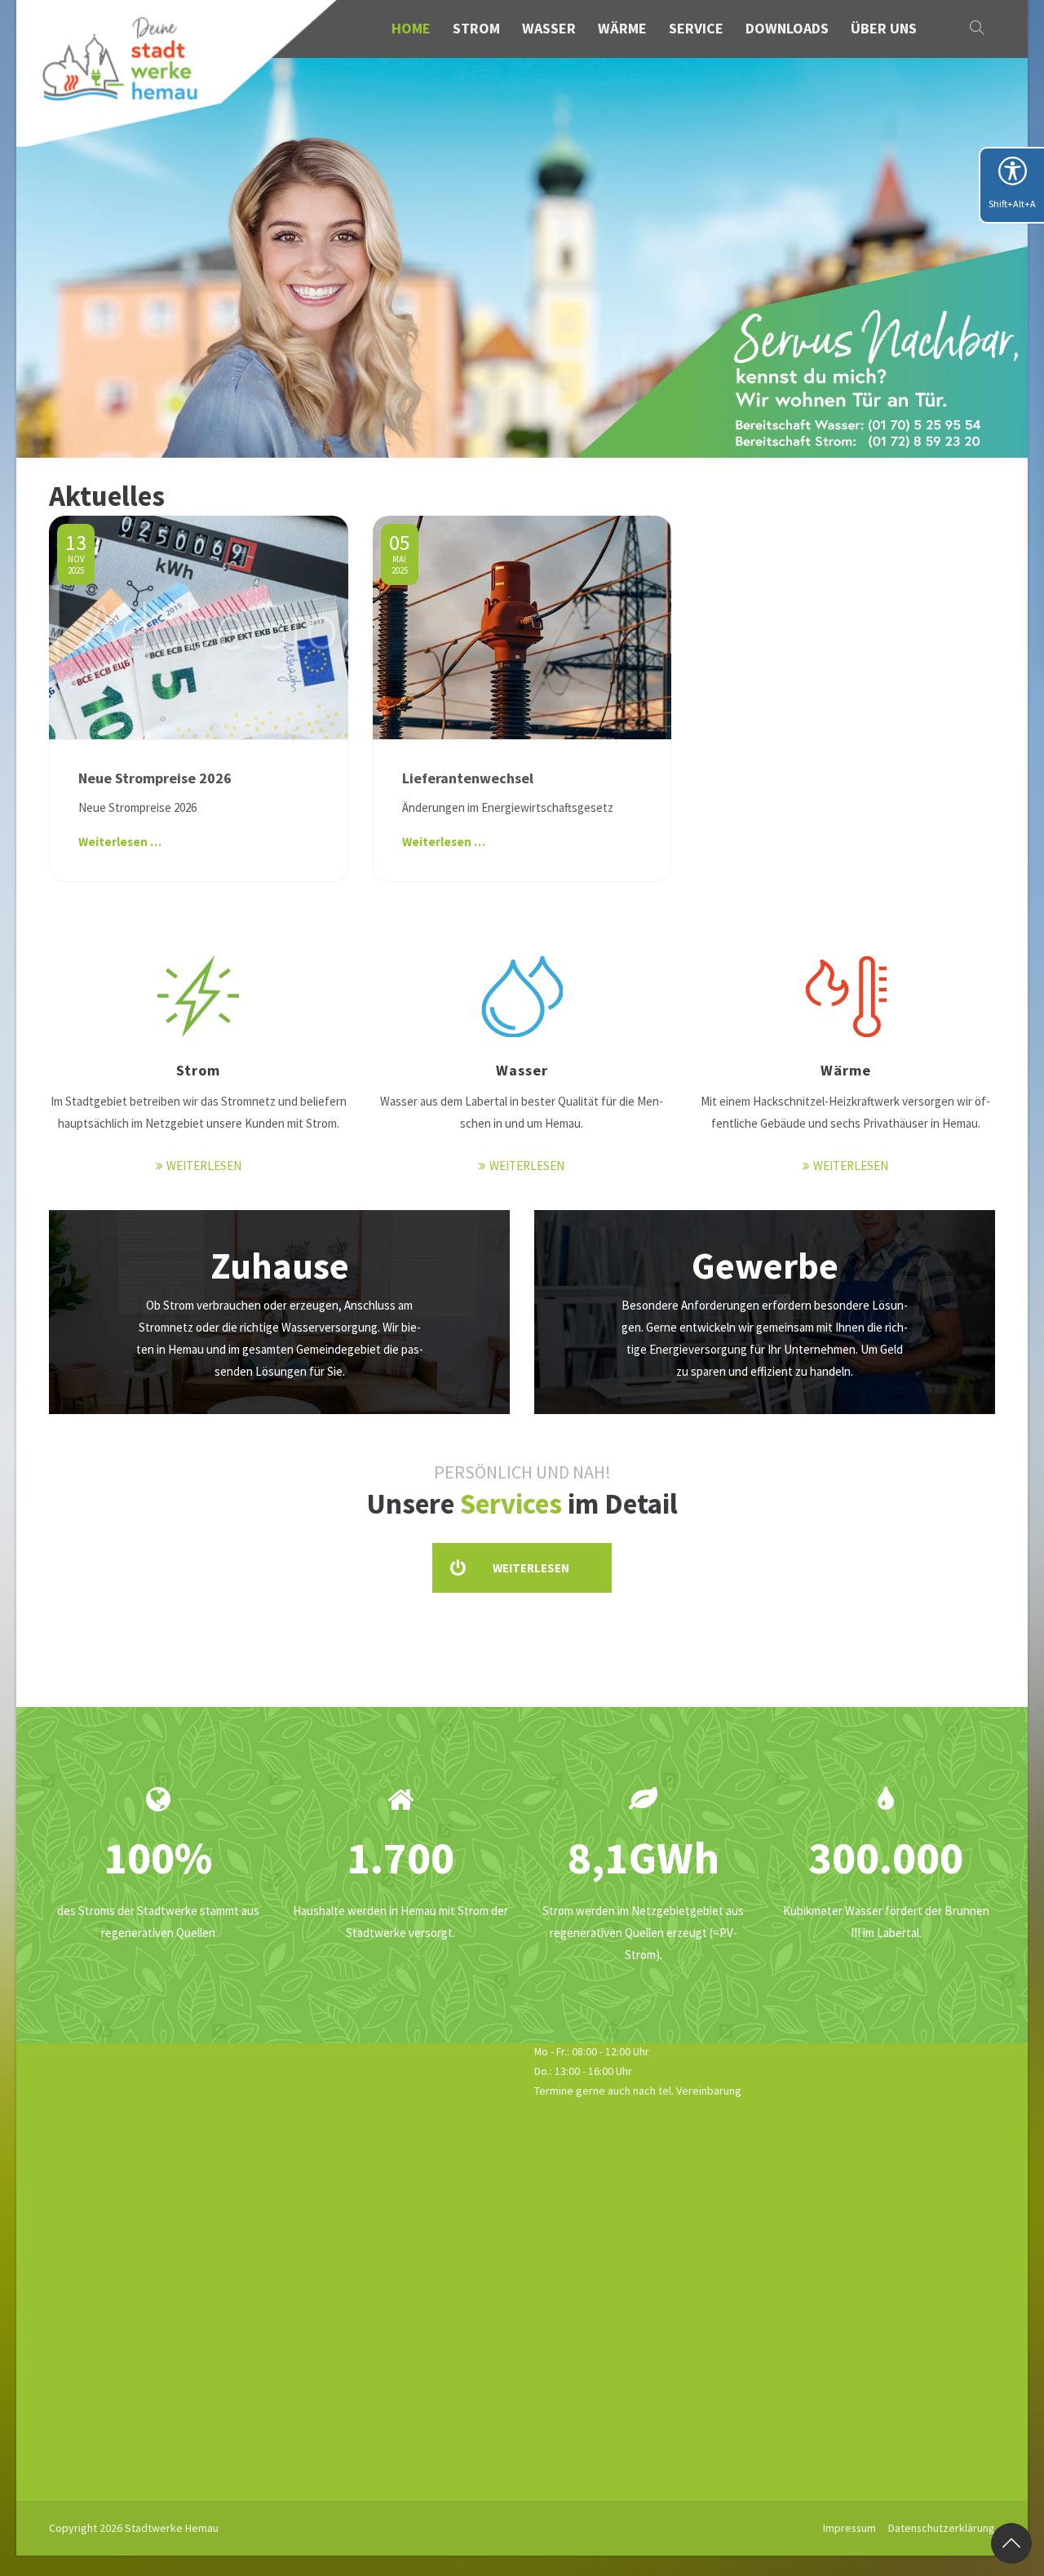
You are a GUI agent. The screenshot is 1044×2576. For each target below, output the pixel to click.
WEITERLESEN (204, 1166)
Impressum (849, 2528)
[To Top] (1011, 2543)
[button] (979, 29)
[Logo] (178, 73)
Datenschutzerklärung (942, 2528)
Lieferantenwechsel (468, 778)
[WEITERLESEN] (198, 994)
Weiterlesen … (120, 842)
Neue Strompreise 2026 (155, 778)
